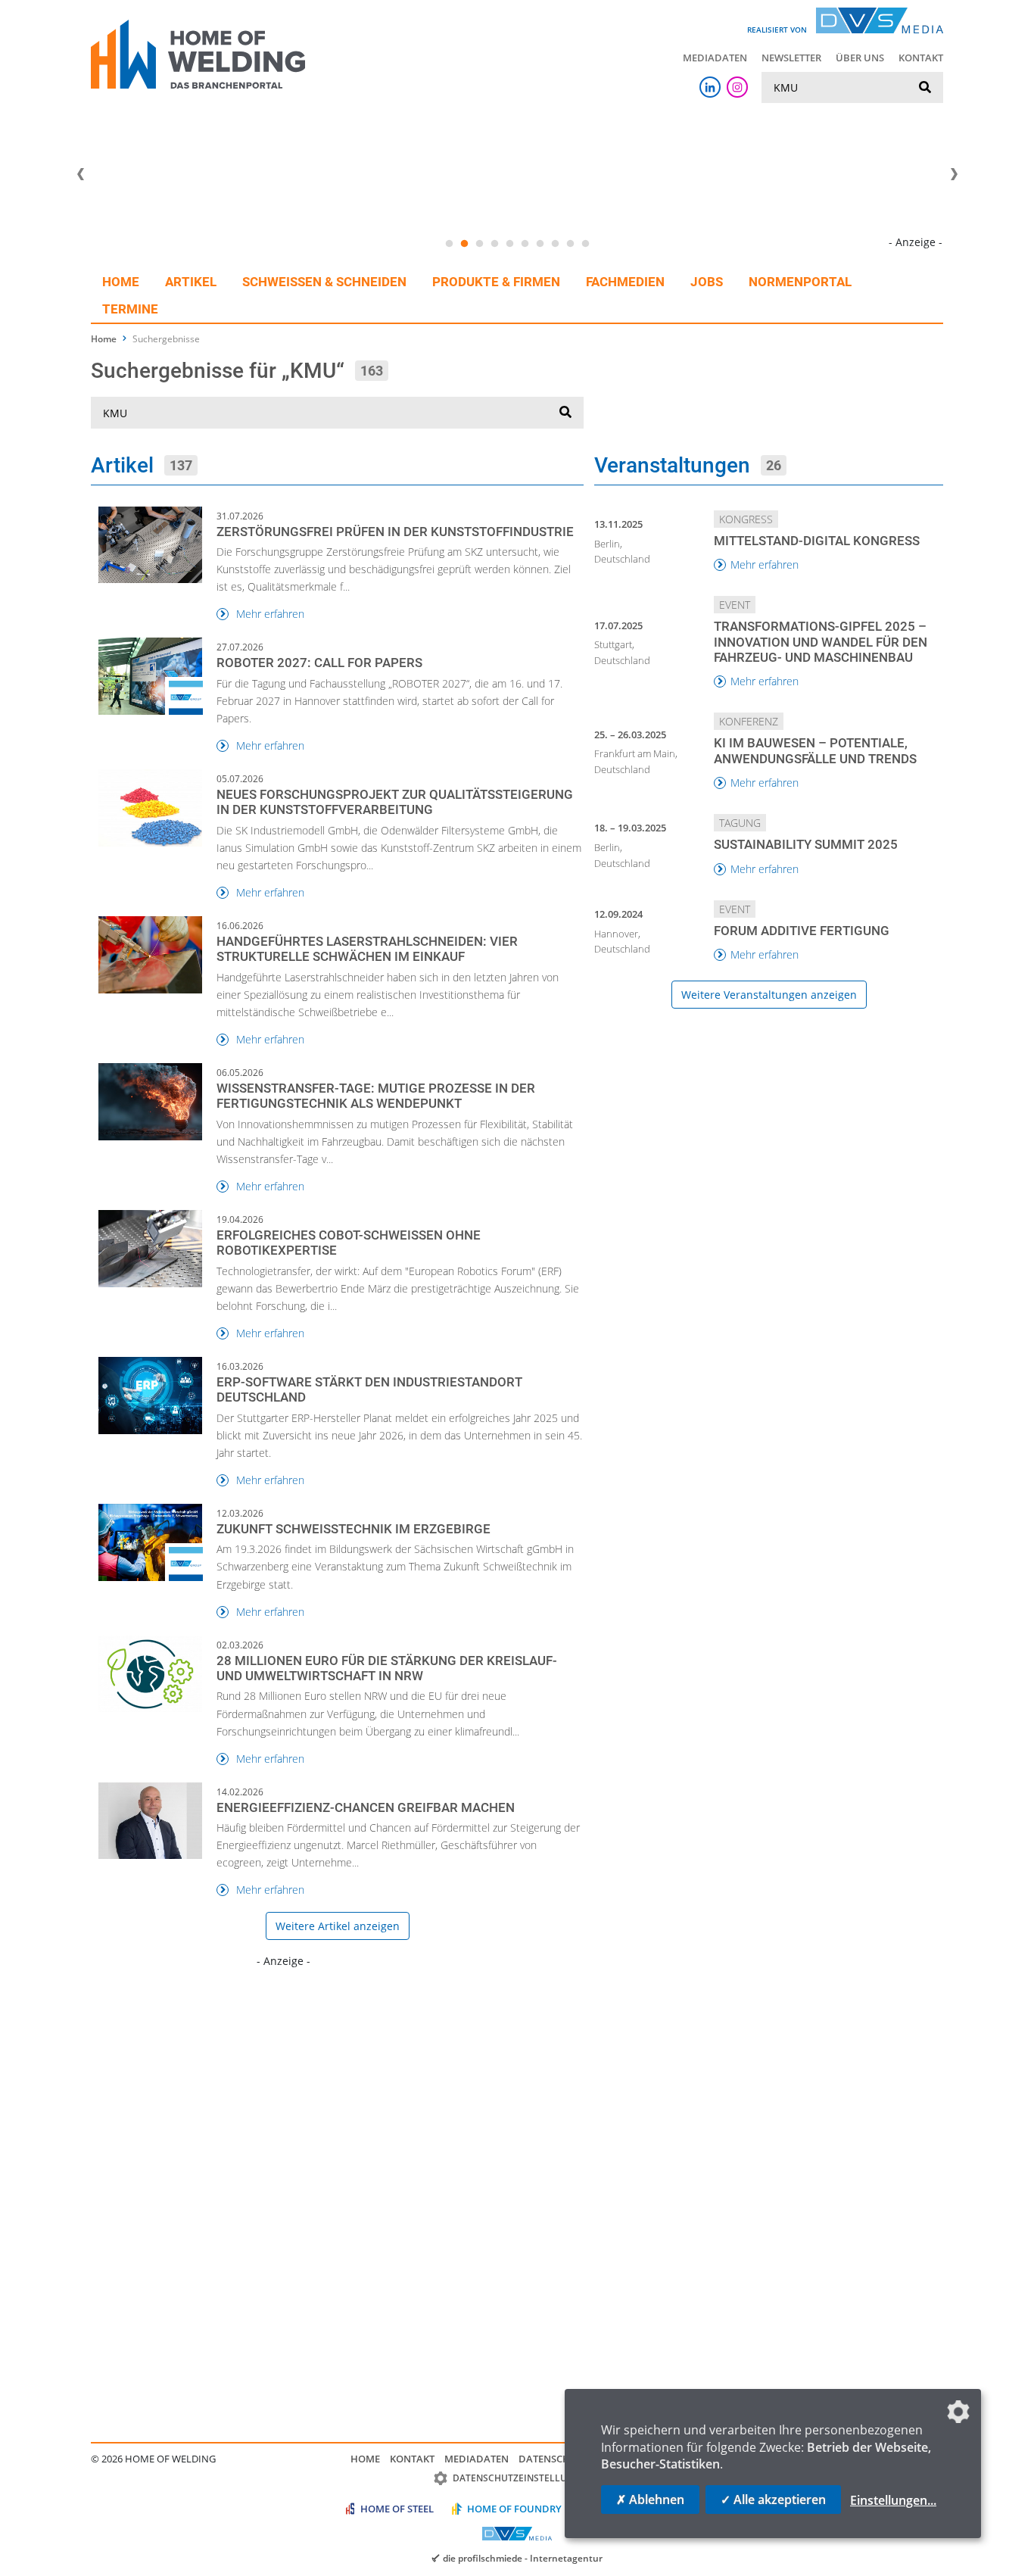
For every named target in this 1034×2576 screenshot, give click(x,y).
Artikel (191, 282)
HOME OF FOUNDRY (514, 2509)
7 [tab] (540, 244)
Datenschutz (553, 2459)
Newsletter (791, 58)
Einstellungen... (893, 2500)
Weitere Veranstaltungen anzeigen (769, 995)
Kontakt (921, 58)
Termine (130, 309)
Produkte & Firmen (496, 282)
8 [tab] (555, 244)
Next (954, 174)
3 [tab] (479, 244)
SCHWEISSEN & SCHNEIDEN (324, 282)
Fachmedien (625, 282)
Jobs (707, 282)
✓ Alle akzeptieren (773, 2500)
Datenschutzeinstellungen (523, 2478)
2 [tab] (464, 244)
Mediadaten (715, 58)
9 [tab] (570, 244)
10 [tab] (585, 244)
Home (121, 282)
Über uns (860, 58)
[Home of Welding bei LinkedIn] (710, 87)
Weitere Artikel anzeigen (338, 1926)
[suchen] (925, 88)
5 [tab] (509, 244)
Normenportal (800, 282)
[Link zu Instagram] (737, 87)
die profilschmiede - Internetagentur (523, 2558)
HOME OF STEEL (397, 2509)
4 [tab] (494, 244)
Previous (80, 174)
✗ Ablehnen (650, 2500)
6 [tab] (525, 244)
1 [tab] (449, 244)
